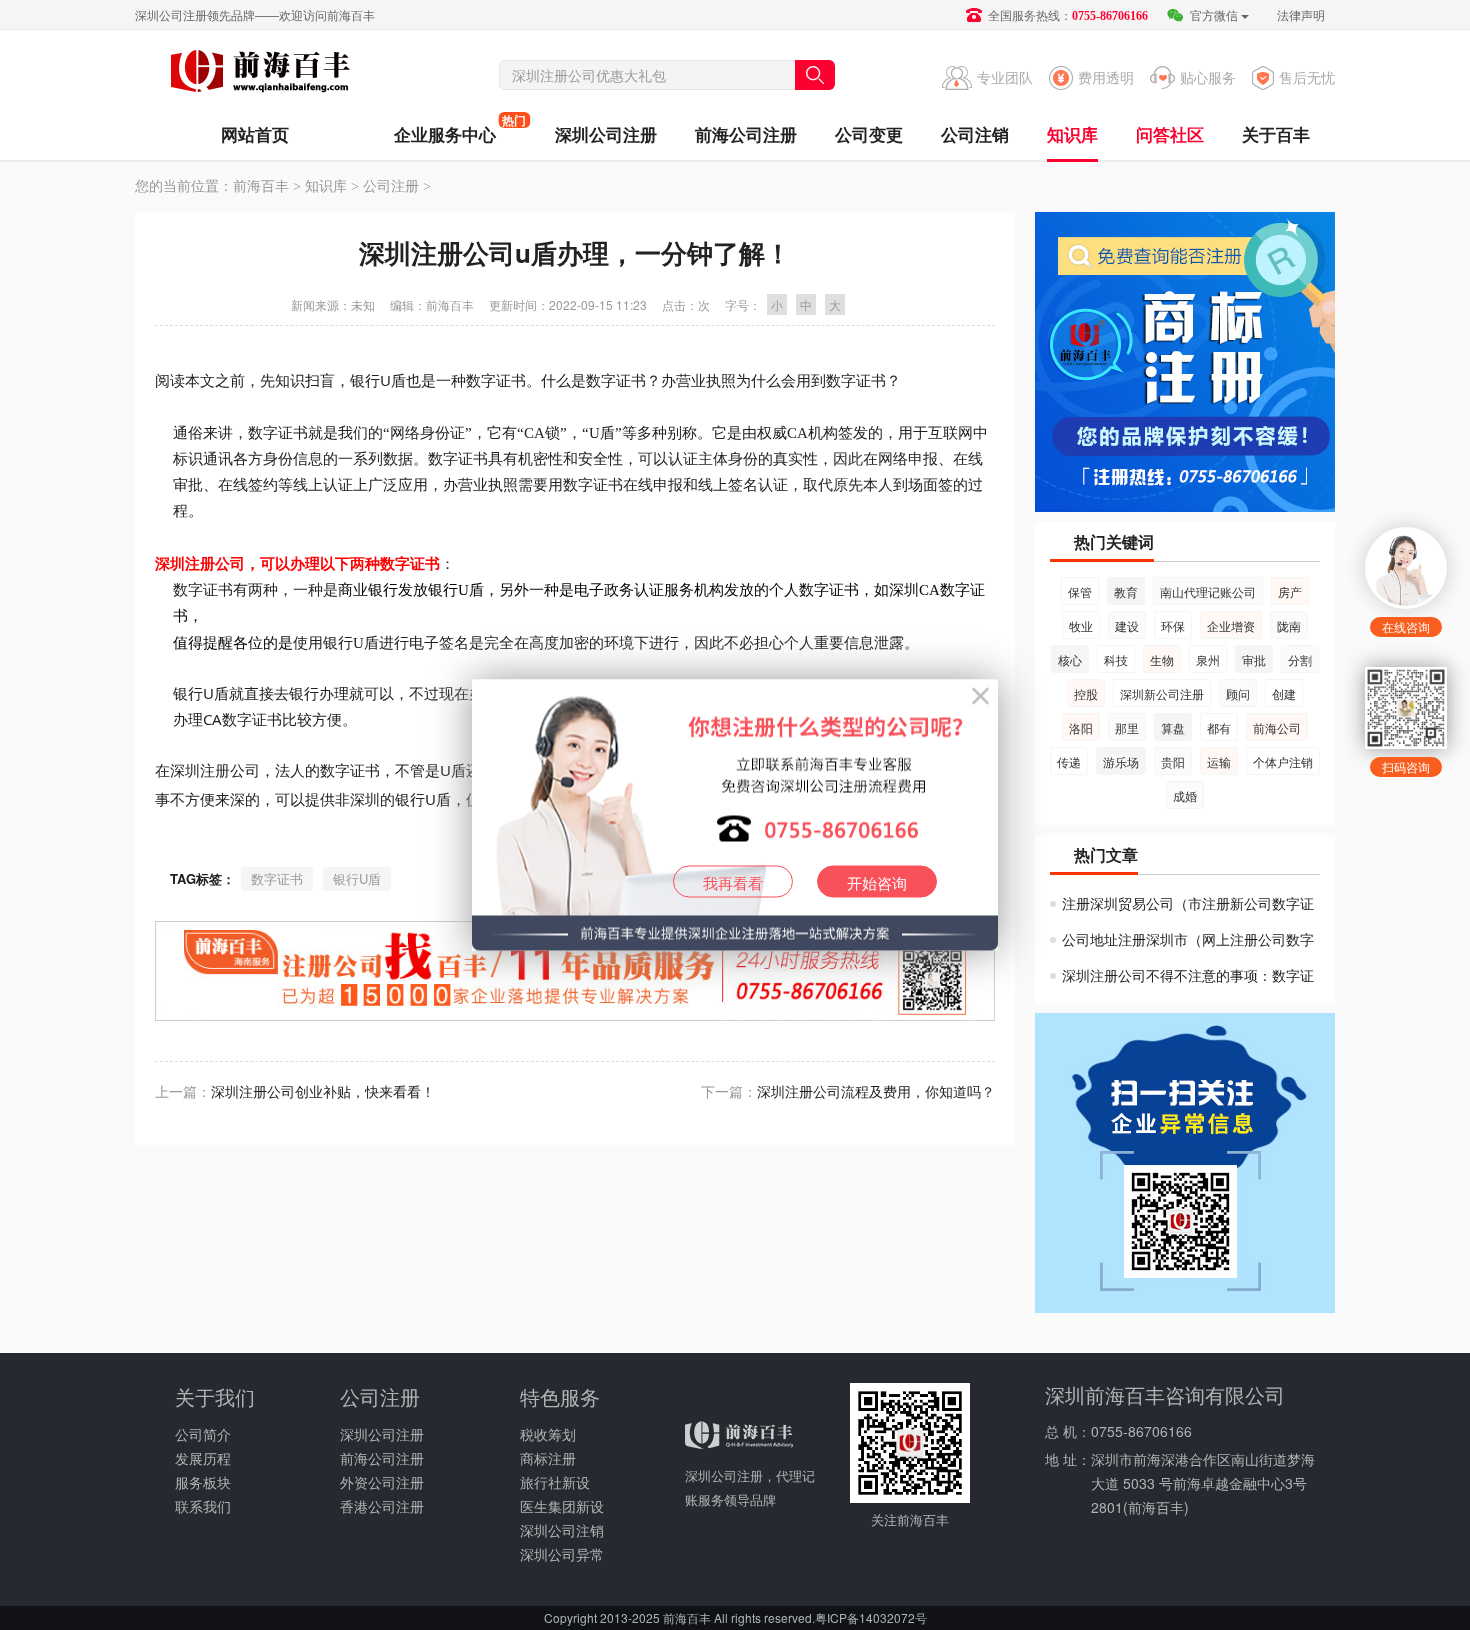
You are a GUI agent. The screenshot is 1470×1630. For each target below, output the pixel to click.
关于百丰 (1276, 134)
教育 (1126, 591)
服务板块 (203, 1482)
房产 (1290, 591)
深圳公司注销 (562, 1530)
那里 (1127, 727)
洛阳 (1081, 727)
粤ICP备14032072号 (871, 1617)
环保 (1173, 625)
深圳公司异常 (562, 1554)
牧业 (1081, 625)
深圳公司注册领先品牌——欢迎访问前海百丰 (255, 14)
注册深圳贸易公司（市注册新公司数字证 (1188, 903)
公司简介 (203, 1434)
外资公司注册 (382, 1482)
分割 (1300, 659)
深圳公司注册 (606, 134)
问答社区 (1170, 134)
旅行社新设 (555, 1482)
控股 (1086, 693)
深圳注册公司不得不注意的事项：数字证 (1188, 975)
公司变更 (869, 134)
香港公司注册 (382, 1506)
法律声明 (1301, 14)
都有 (1219, 727)
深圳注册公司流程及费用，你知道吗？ (876, 1091)
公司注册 (391, 186)
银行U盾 (357, 878)
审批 (1254, 659)
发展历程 (203, 1458)
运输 (1219, 761)
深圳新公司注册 (1162, 693)
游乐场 (1121, 761)
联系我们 (203, 1506)
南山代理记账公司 (1208, 591)
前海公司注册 (746, 134)
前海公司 (1277, 727)
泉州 (1208, 659)
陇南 (1289, 625)
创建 (1284, 693)
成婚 (1185, 795)
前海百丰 (260, 74)
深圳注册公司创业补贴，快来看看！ (323, 1091)
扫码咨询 (1406, 766)
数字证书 (277, 878)
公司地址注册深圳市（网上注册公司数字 (1188, 939)
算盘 (1173, 727)
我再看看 (733, 882)
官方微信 (1212, 14)
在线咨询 (1406, 626)
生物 (1162, 659)
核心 (1070, 659)
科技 (1116, 659)
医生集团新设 (562, 1506)
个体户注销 (1283, 761)
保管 (1080, 591)
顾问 (1238, 693)
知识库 (1072, 134)
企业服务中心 (445, 128)
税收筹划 (548, 1434)
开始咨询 (877, 882)
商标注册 (548, 1458)
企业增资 (1231, 625)
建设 (1127, 625)
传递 (1069, 761)
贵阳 (1173, 761)
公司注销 (975, 134)
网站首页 (255, 134)
